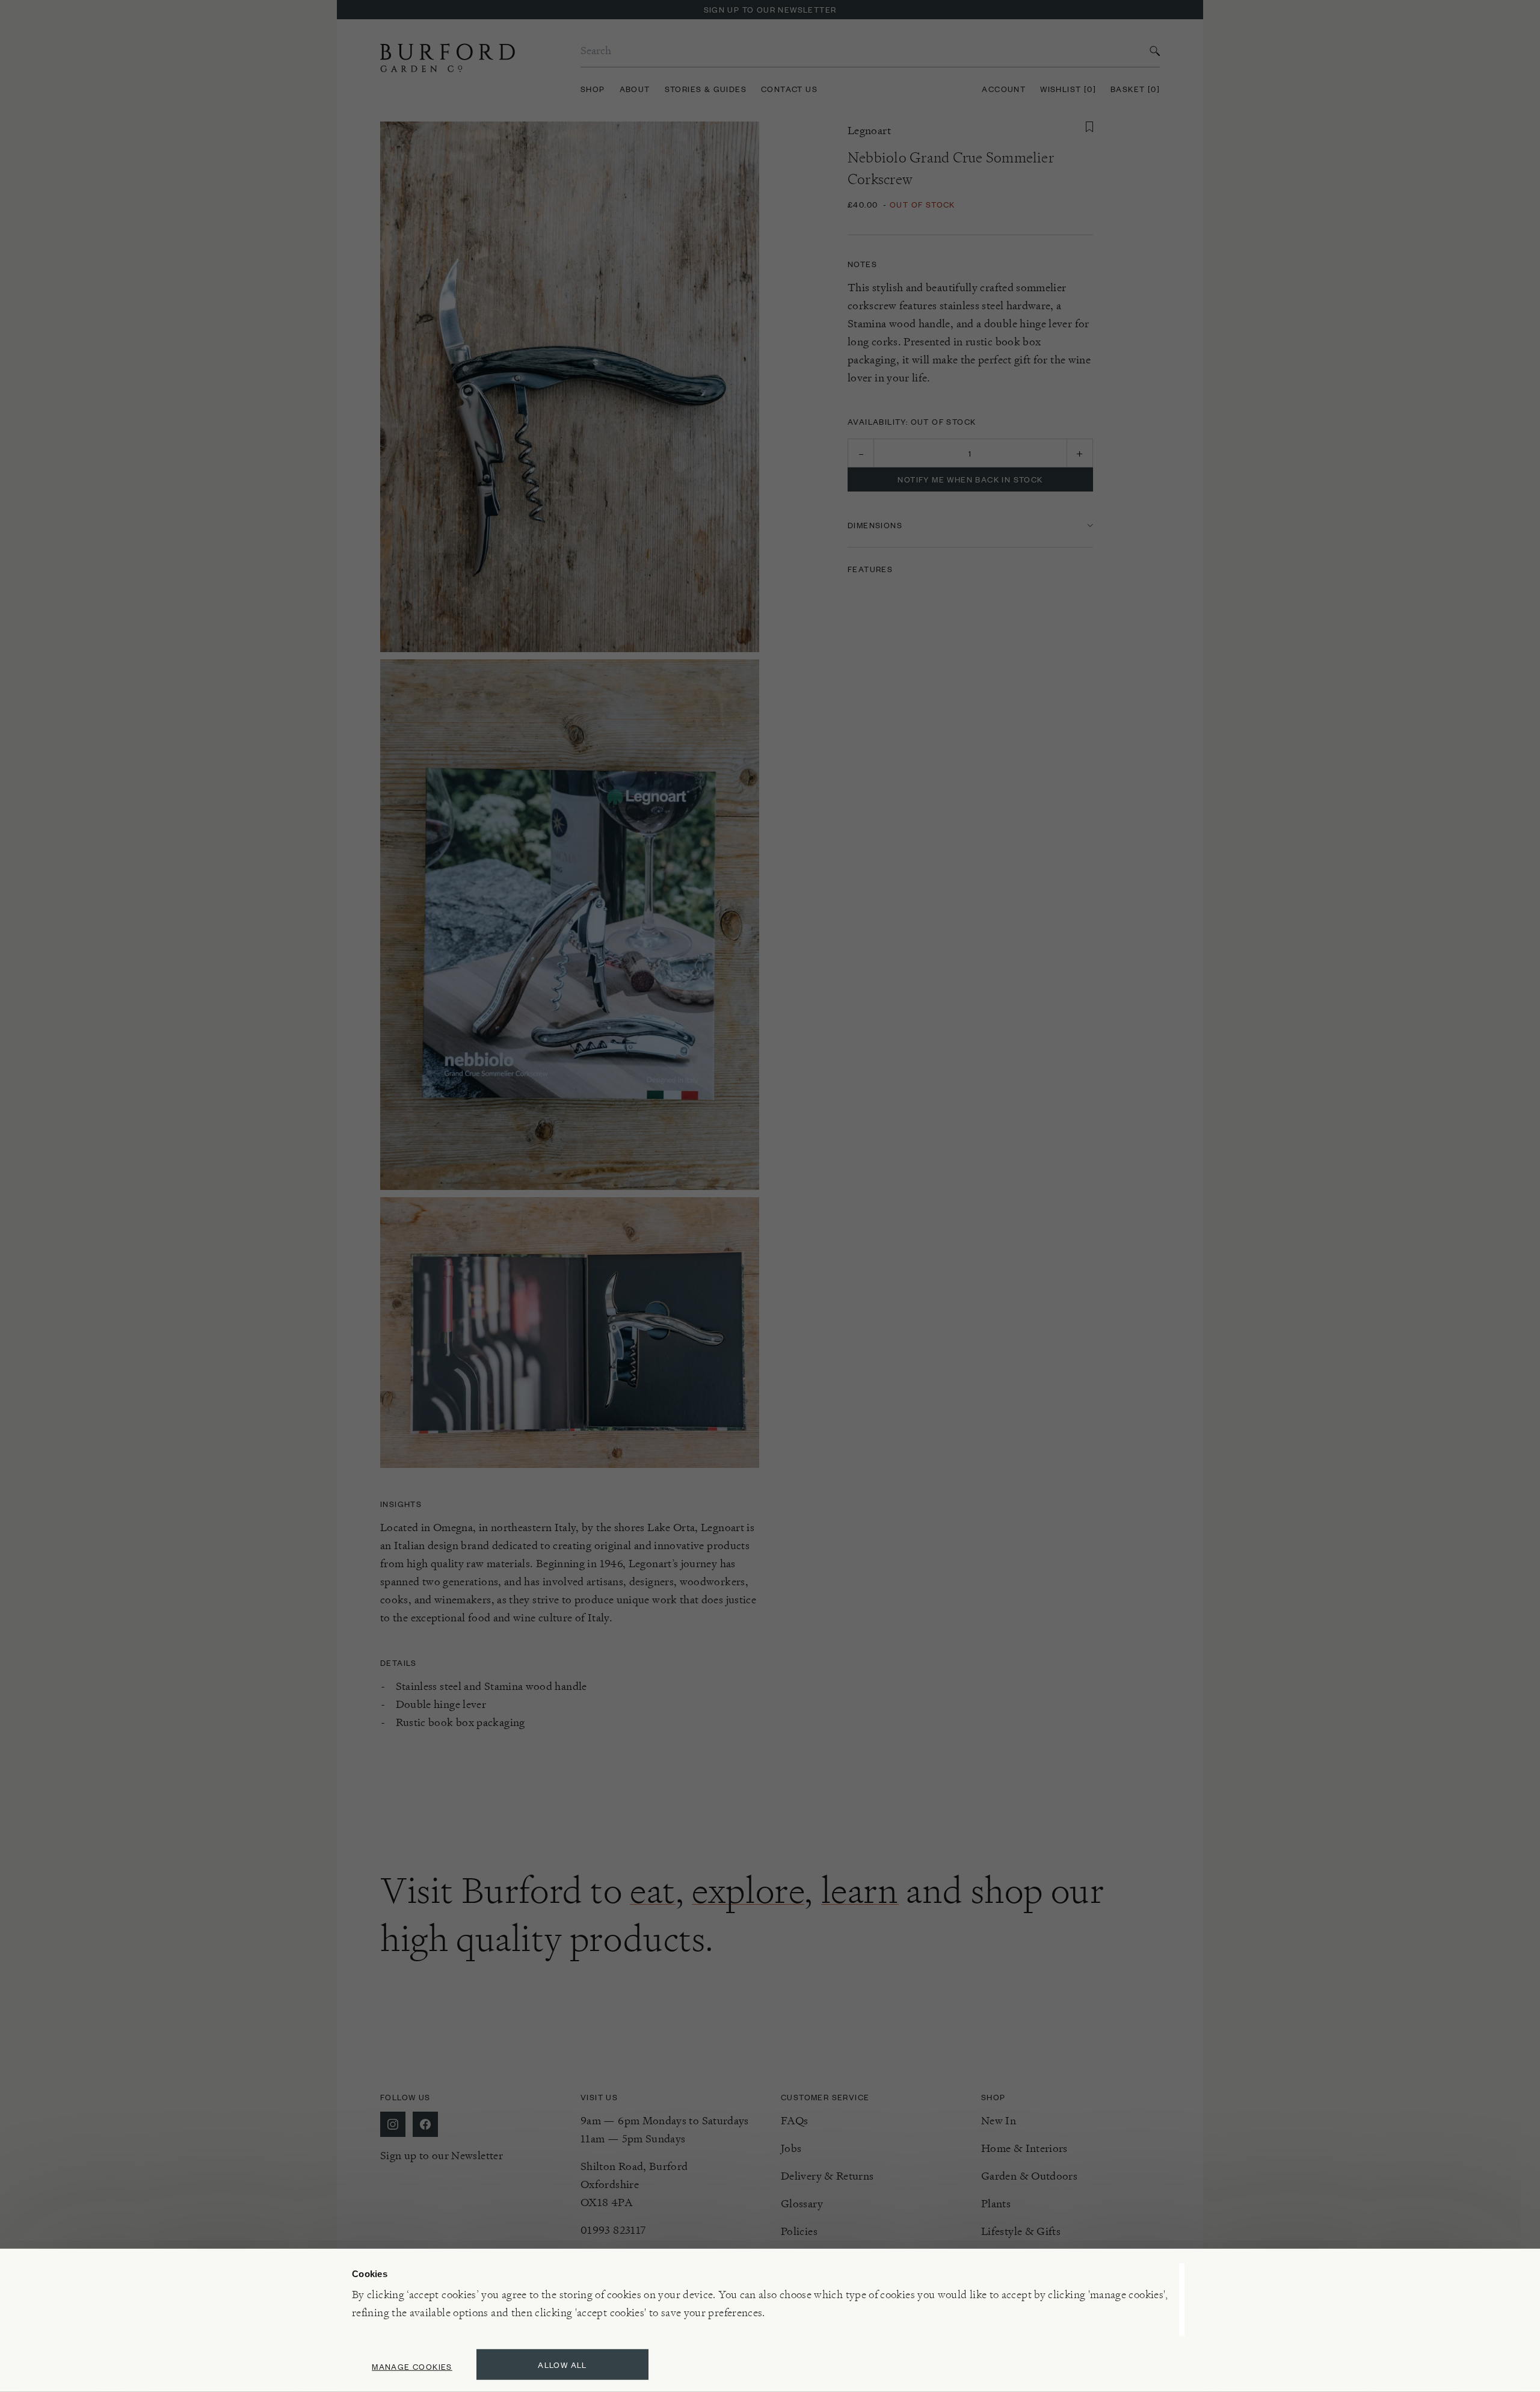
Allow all (562, 2365)
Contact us (789, 89)
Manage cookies (412, 2366)
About (635, 89)
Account (1004, 89)
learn (860, 1890)
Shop (593, 89)
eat (653, 1890)
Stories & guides (706, 89)
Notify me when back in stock (970, 479)
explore (748, 1890)
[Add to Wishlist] (1089, 127)
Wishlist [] (1068, 89)
